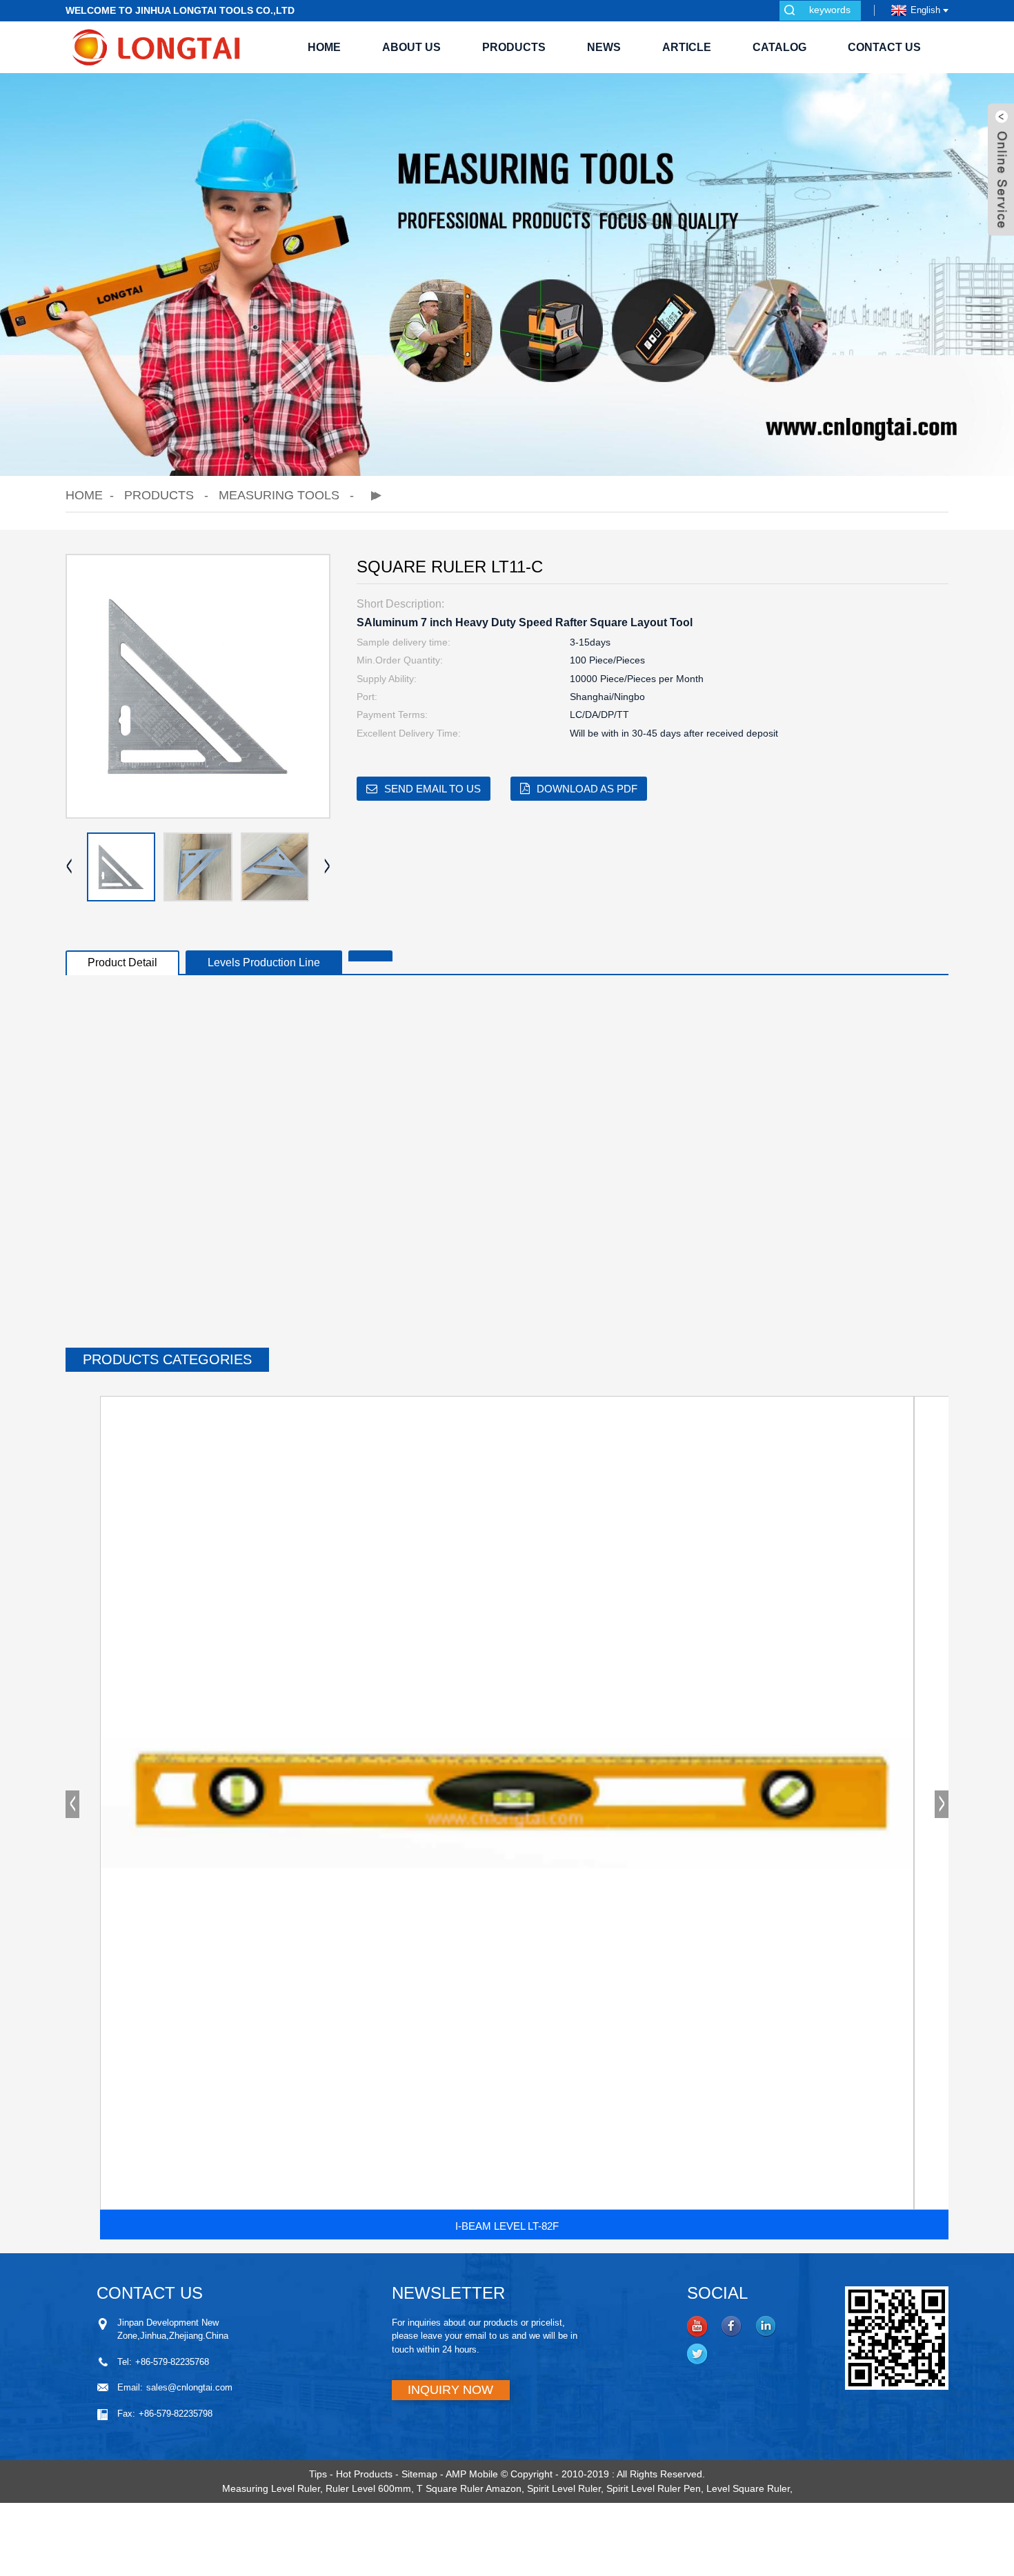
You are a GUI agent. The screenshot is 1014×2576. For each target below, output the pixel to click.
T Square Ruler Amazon (469, 2488)
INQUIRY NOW (450, 2390)
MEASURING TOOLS (279, 495)
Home (324, 47)
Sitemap (419, 2474)
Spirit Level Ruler (564, 2488)
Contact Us (884, 47)
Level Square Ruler (748, 2488)
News (604, 47)
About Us (411, 47)
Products (514, 47)
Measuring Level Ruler (271, 2488)
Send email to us (433, 789)
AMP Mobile (472, 2474)
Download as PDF (587, 789)
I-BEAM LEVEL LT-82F (507, 2226)
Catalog (779, 47)
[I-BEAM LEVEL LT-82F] (507, 1803)
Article (687, 47)
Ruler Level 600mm (368, 2488)
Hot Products (364, 2474)
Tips (318, 2474)
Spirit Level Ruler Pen (654, 2488)
